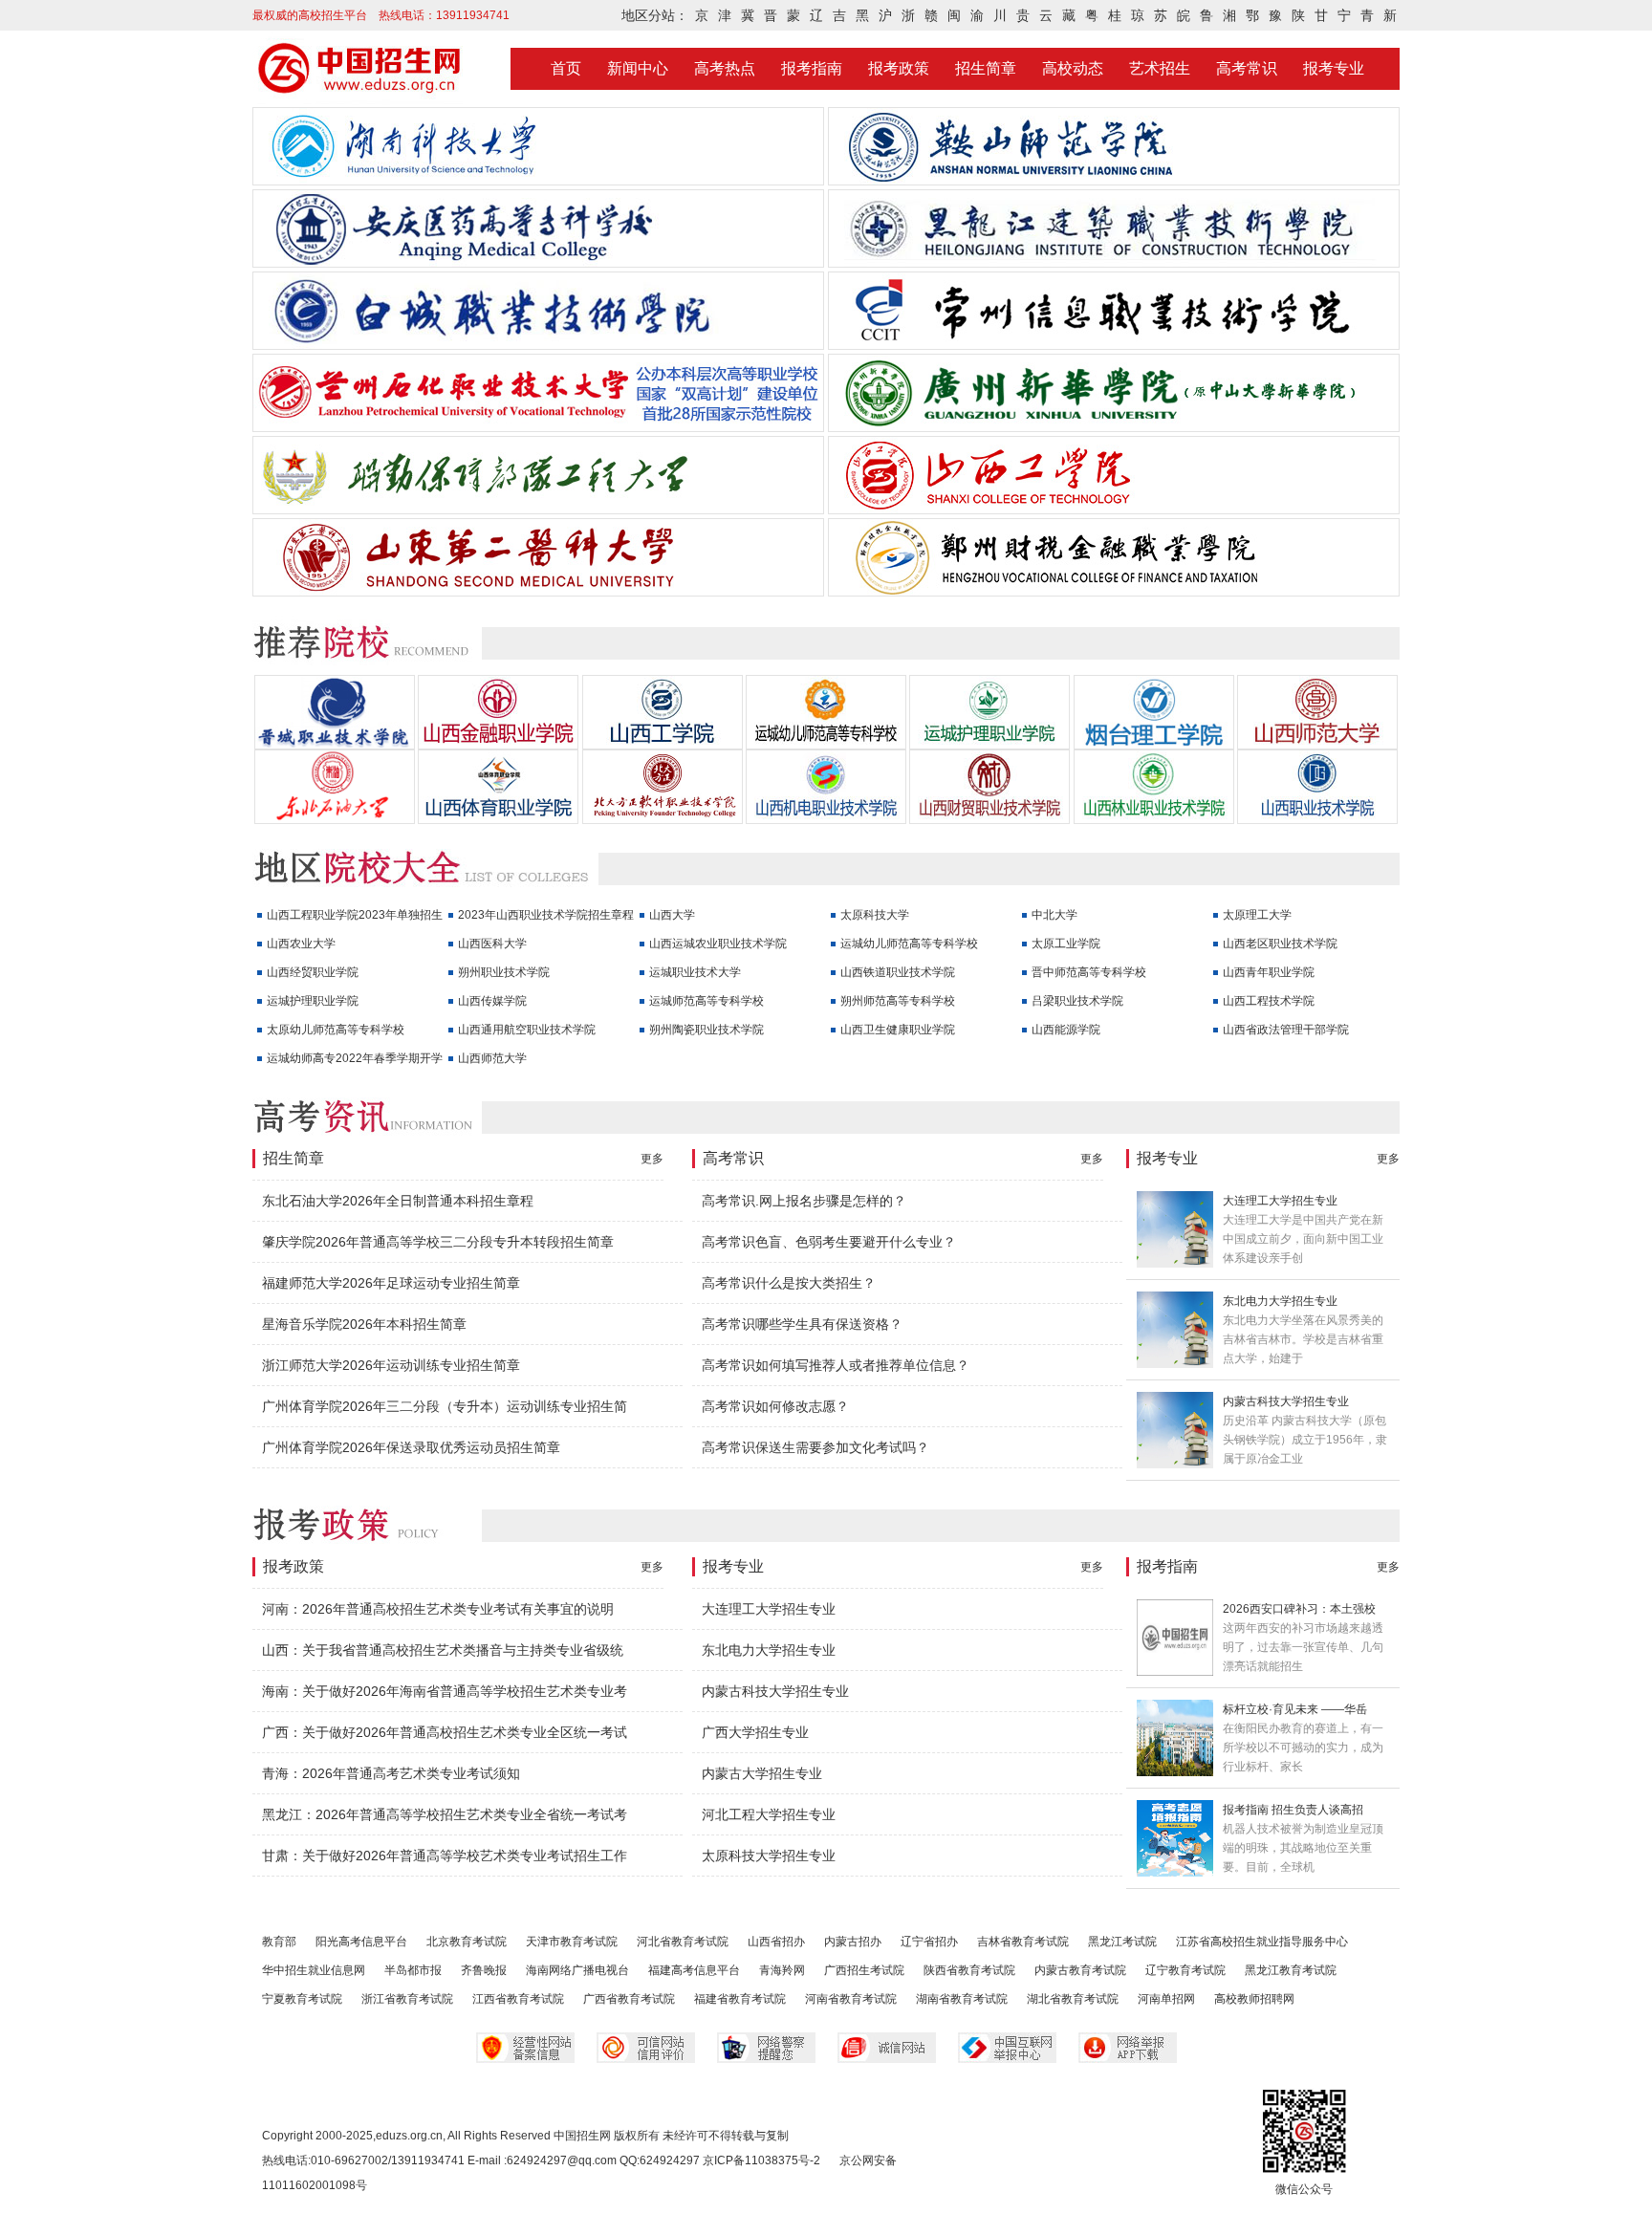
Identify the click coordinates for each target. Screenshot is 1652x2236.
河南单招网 (1166, 1999)
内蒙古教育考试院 (1080, 1970)
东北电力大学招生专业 (1280, 1301)
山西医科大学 (492, 944)
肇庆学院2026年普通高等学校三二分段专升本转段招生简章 (438, 1242)
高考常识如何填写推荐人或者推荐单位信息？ (836, 1365)
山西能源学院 (1066, 1030)
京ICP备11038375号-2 (761, 2160)
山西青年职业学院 (1269, 972)
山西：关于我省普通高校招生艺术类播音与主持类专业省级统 (443, 1650)
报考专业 (1334, 68)
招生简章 (986, 68)
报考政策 (899, 68)
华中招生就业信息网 (314, 1970)
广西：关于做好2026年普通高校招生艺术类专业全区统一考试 (445, 1732)
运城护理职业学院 (313, 1001)
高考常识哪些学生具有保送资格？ (802, 1324)
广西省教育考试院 (629, 1999)
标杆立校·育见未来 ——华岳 (1295, 1709)
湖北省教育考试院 (1073, 1999)
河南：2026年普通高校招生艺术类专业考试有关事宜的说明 (438, 1609)
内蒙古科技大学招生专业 (1286, 1401)
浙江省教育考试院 (407, 1999)
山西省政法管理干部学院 (1286, 1030)
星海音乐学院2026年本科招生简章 (364, 1324)
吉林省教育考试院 (1023, 1942)
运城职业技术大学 (695, 972)
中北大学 (1054, 915)
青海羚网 (782, 1970)
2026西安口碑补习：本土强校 (1299, 1609)
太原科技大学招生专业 (769, 1856)
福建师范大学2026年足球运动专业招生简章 (391, 1283)
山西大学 (672, 915)
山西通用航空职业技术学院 (527, 1030)
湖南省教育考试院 (962, 1999)
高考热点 (725, 68)
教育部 (279, 1942)
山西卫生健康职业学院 (898, 1030)
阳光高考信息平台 (361, 1942)
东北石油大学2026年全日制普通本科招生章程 (398, 1201)
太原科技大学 (875, 915)
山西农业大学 (301, 944)
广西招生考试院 (864, 1970)
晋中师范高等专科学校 (1089, 972)
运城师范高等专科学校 (706, 1001)
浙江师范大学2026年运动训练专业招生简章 (391, 1365)
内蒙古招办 (853, 1942)
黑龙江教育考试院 (1291, 1970)
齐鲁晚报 (484, 1970)
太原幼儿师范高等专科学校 (336, 1030)
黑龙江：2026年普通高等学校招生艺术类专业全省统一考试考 (445, 1814)
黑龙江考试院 (1122, 1942)
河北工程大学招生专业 (769, 1814)
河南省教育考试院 (851, 1999)
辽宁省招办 (929, 1942)
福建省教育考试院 (740, 1999)
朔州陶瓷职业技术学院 (706, 1030)
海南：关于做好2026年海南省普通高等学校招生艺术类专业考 (445, 1691)
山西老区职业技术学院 (1280, 944)
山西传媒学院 (492, 1001)
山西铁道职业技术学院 (898, 972)
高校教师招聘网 (1254, 1999)
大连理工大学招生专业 (1280, 1201)
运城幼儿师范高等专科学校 (909, 944)
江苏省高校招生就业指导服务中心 (1262, 1942)
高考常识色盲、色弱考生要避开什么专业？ (829, 1242)
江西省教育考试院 (518, 1999)
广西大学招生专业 (755, 1732)
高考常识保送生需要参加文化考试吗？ (815, 1447)
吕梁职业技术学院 (1077, 1001)
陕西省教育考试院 (969, 1970)
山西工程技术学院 (1269, 1001)
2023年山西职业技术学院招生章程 (546, 915)
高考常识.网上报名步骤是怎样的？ (804, 1201)
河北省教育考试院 (683, 1942)
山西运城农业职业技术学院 (718, 944)
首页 (566, 68)
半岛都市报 (413, 1970)
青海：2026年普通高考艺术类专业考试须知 (391, 1773)
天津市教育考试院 (572, 1942)
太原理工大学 (1257, 915)
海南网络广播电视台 (577, 1970)
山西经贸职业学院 (313, 972)
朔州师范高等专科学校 (898, 1001)
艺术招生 (1160, 68)
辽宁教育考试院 (1185, 1970)
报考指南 (812, 68)
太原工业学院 (1066, 944)
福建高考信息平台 (694, 1970)
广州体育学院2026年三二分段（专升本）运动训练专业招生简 (445, 1406)
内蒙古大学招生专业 (762, 1773)
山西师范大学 (492, 1058)
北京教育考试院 (467, 1942)
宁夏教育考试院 (302, 1999)
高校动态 (1073, 68)
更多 (652, 1159)
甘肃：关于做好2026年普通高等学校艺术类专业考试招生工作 (445, 1856)
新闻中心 (638, 68)
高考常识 (1247, 68)
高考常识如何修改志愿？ (775, 1406)
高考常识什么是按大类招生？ (789, 1283)
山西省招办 (776, 1942)
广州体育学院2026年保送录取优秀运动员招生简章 (411, 1447)
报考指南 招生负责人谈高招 (1293, 1810)
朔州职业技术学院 (504, 972)
